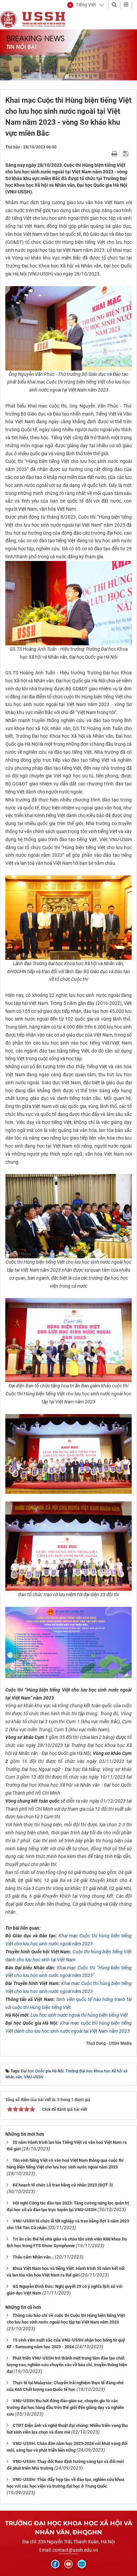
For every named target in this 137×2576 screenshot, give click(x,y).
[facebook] (55, 2564)
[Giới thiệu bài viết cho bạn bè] (107, 153)
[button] (82, 5)
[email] (82, 2564)
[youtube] (68, 2564)
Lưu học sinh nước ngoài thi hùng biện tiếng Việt (79, 2015)
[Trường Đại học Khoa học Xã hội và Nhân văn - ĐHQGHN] (8, 19)
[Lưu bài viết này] (127, 153)
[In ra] (115, 153)
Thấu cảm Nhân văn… (33, 2257)
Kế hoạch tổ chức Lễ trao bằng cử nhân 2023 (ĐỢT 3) (63, 2185)
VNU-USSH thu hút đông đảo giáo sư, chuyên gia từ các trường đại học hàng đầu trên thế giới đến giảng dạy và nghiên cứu (65, 2407)
